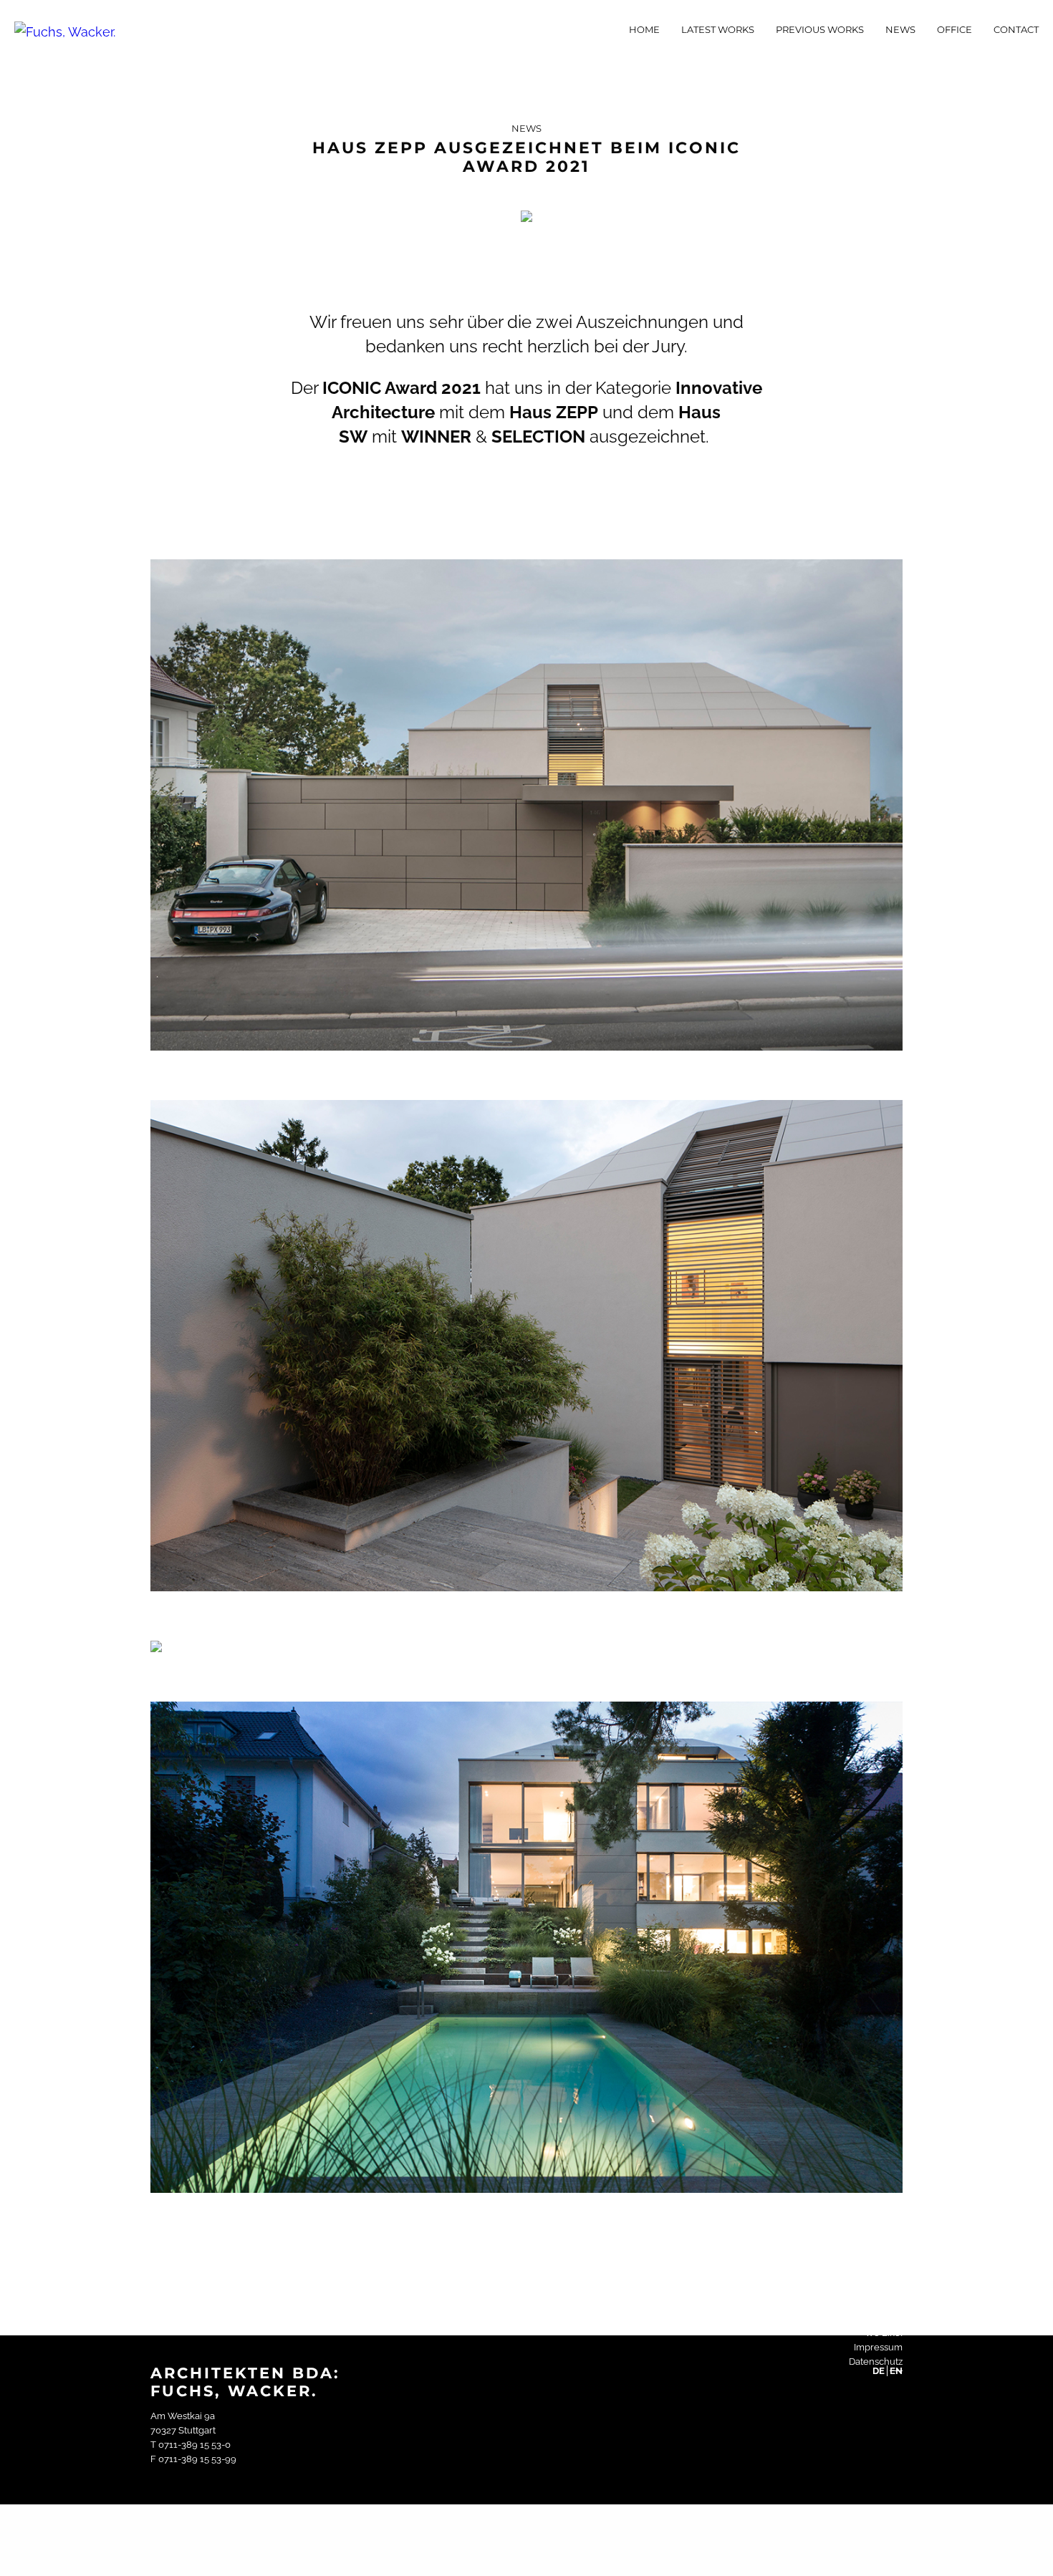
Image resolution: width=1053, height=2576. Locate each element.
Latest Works (718, 29)
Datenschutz (876, 2362)
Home (644, 29)
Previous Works (820, 29)
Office (955, 29)
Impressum (878, 2347)
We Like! (884, 2333)
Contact (1016, 29)
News (900, 29)
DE (879, 2371)
